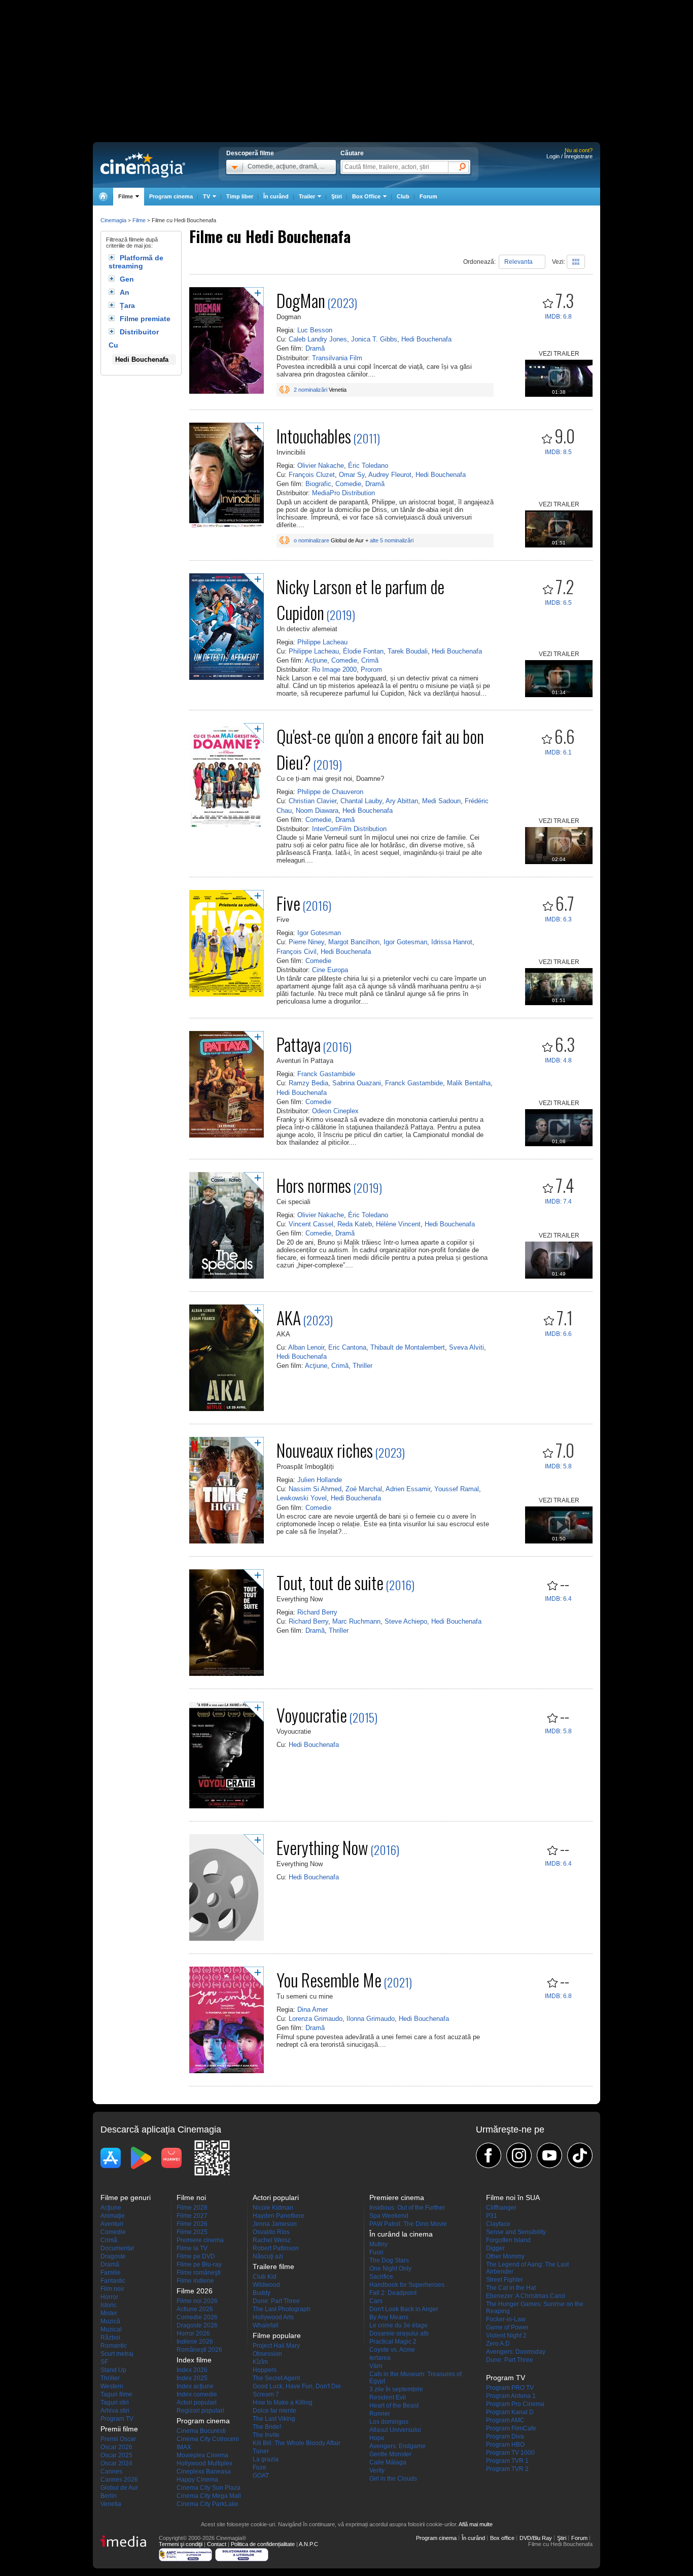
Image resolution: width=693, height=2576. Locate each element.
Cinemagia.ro (143, 165)
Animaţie (113, 2216)
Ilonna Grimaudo (371, 2019)
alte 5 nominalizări (392, 540)
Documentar (117, 2248)
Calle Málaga (388, 2462)
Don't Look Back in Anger (404, 2309)
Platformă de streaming (136, 262)
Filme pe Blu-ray (199, 2264)
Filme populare (277, 2335)
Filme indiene (195, 2281)
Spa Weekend (389, 2216)
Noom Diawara (317, 811)
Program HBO (505, 2445)
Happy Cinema (197, 2480)
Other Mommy (505, 2256)
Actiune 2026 (195, 2309)
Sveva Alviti (466, 1347)
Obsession (267, 2354)
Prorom (371, 669)
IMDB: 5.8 (558, 1466)
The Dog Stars (389, 2260)
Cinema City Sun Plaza (209, 2488)
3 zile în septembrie (396, 2389)
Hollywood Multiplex (204, 2463)
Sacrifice (381, 2277)
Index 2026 (192, 2370)
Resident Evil (388, 2397)
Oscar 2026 (116, 2447)
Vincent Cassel (311, 1224)
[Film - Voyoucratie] (227, 1806)
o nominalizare (311, 540)
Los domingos (389, 2422)
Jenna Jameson (275, 2224)
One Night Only (390, 2269)
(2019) (341, 614)
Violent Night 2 (506, 2335)
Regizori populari (200, 2411)
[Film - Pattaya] (227, 1136)
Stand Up (113, 2370)
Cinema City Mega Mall (209, 2496)
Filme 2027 (192, 2216)
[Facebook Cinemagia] (489, 2155)
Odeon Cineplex (335, 1111)
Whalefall (266, 2325)
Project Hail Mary (276, 2346)
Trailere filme (273, 2266)
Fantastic (113, 2281)
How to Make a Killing (283, 2402)
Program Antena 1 (511, 2396)
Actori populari (197, 2402)
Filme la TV (192, 2248)
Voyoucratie (312, 1715)
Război (110, 2338)
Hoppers (265, 2370)
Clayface (498, 2224)
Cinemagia (113, 220)
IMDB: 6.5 (558, 603)
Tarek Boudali (408, 651)
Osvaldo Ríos (271, 2232)
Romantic (114, 2346)
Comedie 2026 (197, 2317)
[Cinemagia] (103, 197)
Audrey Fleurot (390, 475)
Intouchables (314, 436)
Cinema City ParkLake (207, 2504)
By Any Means (389, 2317)
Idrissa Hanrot (452, 942)
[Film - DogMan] (227, 392)
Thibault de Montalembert (408, 1347)
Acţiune (316, 660)
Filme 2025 (192, 2232)
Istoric (109, 2305)
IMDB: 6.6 (558, 1334)
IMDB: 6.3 (558, 919)
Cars (376, 2301)
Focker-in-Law (506, 2319)
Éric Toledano (368, 466)
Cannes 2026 (119, 2480)
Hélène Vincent (398, 1224)
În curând (276, 196)
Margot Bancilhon (354, 942)
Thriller (362, 1366)
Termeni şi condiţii (181, 2544)
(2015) (363, 1717)
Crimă (370, 660)
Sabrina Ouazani (357, 1083)
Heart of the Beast (394, 2406)
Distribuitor (139, 332)
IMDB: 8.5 (558, 452)
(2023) (342, 302)
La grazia (266, 2459)
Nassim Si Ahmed (315, 1489)
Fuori (376, 2252)
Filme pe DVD (196, 2256)
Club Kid (265, 2277)
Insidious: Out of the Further (407, 2208)
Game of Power (507, 2327)
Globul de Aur (119, 2488)
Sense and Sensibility (516, 2232)
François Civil (297, 952)
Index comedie (197, 2394)
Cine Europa (330, 970)
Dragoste (113, 2256)
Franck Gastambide (326, 1074)
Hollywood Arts (273, 2317)
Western (112, 2386)
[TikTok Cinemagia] (580, 2155)
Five (288, 903)
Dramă (315, 348)
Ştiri (337, 196)
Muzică (110, 2321)
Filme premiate (145, 319)
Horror (109, 2297)
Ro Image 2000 (334, 669)
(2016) (317, 905)
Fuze (259, 2467)
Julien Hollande (320, 1480)
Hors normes (314, 1185)
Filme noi (191, 2197)
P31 (492, 2216)
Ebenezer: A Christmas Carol (526, 2296)
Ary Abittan (402, 801)
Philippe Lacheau (322, 642)
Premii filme (119, 2429)
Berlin (109, 2496)
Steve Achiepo (406, 1621)
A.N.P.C (308, 2544)
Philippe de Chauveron (330, 792)
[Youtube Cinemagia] (549, 2155)
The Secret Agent (276, 2378)
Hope (377, 2438)
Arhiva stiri (115, 2411)
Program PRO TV (510, 2388)
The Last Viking (274, 2419)
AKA (289, 1317)
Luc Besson (315, 330)
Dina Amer (313, 2010)
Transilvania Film (337, 358)
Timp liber (240, 196)
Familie (111, 2273)
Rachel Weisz (272, 2240)
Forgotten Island (508, 2240)
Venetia (111, 2504)
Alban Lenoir (306, 1347)
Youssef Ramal (457, 1489)
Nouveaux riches (325, 1450)
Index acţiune (195, 2386)
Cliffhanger (501, 2208)
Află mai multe (476, 2524)
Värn (376, 2366)
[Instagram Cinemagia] (519, 2155)
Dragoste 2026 (197, 2325)
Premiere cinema (200, 2240)
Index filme (194, 2360)
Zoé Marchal (364, 1489)
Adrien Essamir (408, 1489)
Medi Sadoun (441, 801)
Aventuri (112, 2224)
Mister (109, 2313)
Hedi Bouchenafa (426, 339)
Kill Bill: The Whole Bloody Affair (297, 2443)
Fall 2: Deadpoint (393, 2293)
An (125, 292)
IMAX (184, 2447)
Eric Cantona (347, 1347)
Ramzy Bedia (308, 1083)
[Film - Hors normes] (227, 1277)
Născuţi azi (268, 2256)
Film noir (112, 2289)
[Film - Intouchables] (227, 527)
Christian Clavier (313, 801)
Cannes (111, 2471)
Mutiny (378, 2244)
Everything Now (322, 1847)
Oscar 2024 (116, 2463)
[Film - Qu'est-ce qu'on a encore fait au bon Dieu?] (227, 828)
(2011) (367, 438)
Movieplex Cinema (202, 2455)
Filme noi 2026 (197, 2301)
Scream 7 (266, 2394)
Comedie (348, 484)
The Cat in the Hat (511, 2288)
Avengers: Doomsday (516, 2352)
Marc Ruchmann (356, 1621)
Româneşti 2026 (199, 2350)
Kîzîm (260, 2362)
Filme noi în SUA (513, 2197)
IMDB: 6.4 (558, 1599)
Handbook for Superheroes (407, 2285)
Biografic (318, 484)
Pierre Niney (306, 942)
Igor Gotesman (319, 933)
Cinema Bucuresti (201, 2431)
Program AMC (505, 2420)
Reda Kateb (355, 1224)
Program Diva (505, 2436)
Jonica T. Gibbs (374, 339)
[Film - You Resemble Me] (227, 2071)
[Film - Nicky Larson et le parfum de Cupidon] (227, 678)
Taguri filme (116, 2394)
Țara (127, 305)
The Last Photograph (282, 2309)
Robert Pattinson (276, 2248)
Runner (380, 2414)
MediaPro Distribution (343, 493)
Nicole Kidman (273, 2208)
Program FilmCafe (511, 2428)
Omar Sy (352, 475)
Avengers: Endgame (397, 2446)
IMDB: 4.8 (558, 1060)
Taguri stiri (115, 2402)
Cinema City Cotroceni (208, 2439)
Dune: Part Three (276, 2301)
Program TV (117, 2419)
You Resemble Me (329, 1980)
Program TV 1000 (510, 2453)
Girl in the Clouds (393, 2479)
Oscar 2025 (116, 2455)
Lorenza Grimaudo (316, 2019)
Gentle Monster (390, 2454)
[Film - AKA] (227, 1409)
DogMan (301, 300)
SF (104, 2362)
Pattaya (299, 1044)
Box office (502, 2538)
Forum (428, 196)
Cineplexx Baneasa (204, 2471)
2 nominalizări (310, 389)
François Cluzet (312, 475)
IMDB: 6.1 (558, 752)
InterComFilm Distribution (349, 829)
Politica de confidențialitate (263, 2544)
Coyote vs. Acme (392, 2350)
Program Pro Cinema (515, 2404)
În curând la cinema (401, 2234)
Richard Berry (317, 1612)
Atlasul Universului (395, 2430)
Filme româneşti (199, 2273)
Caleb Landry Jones (318, 339)
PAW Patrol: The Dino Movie (408, 2224)
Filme (139, 220)
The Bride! (267, 2427)
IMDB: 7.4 (558, 1201)
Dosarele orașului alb (399, 2333)
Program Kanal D (510, 2412)
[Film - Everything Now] (227, 1939)
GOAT (261, 2476)
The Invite (266, 2435)
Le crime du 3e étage (399, 2325)
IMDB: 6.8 (558, 317)
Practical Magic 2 (393, 2342)
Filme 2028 (192, 2208)
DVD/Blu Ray (536, 2538)
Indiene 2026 (195, 2342)
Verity (377, 2470)
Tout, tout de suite (330, 1582)
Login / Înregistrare (569, 156)
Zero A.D (498, 2344)
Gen (127, 279)
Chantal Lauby (361, 801)
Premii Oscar (118, 2439)
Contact (217, 2544)
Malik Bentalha (469, 1083)
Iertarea (380, 2358)
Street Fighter (505, 2280)
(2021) (398, 1982)
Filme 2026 (192, 2224)
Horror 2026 (193, 2333)
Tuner (261, 2451)
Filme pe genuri (126, 2197)
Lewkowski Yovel (302, 1498)
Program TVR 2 (507, 2469)
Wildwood (266, 2285)
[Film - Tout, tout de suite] (227, 1674)
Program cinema (171, 196)
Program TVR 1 (507, 2461)
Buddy (262, 2293)
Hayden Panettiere (279, 2216)
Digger (495, 2248)
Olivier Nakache (321, 466)
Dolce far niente (274, 2411)
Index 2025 (192, 2378)
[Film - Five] (227, 994)
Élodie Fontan (363, 651)
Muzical (111, 2329)
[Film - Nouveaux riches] (227, 1541)
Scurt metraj (117, 2354)
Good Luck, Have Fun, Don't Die (297, 2386)
